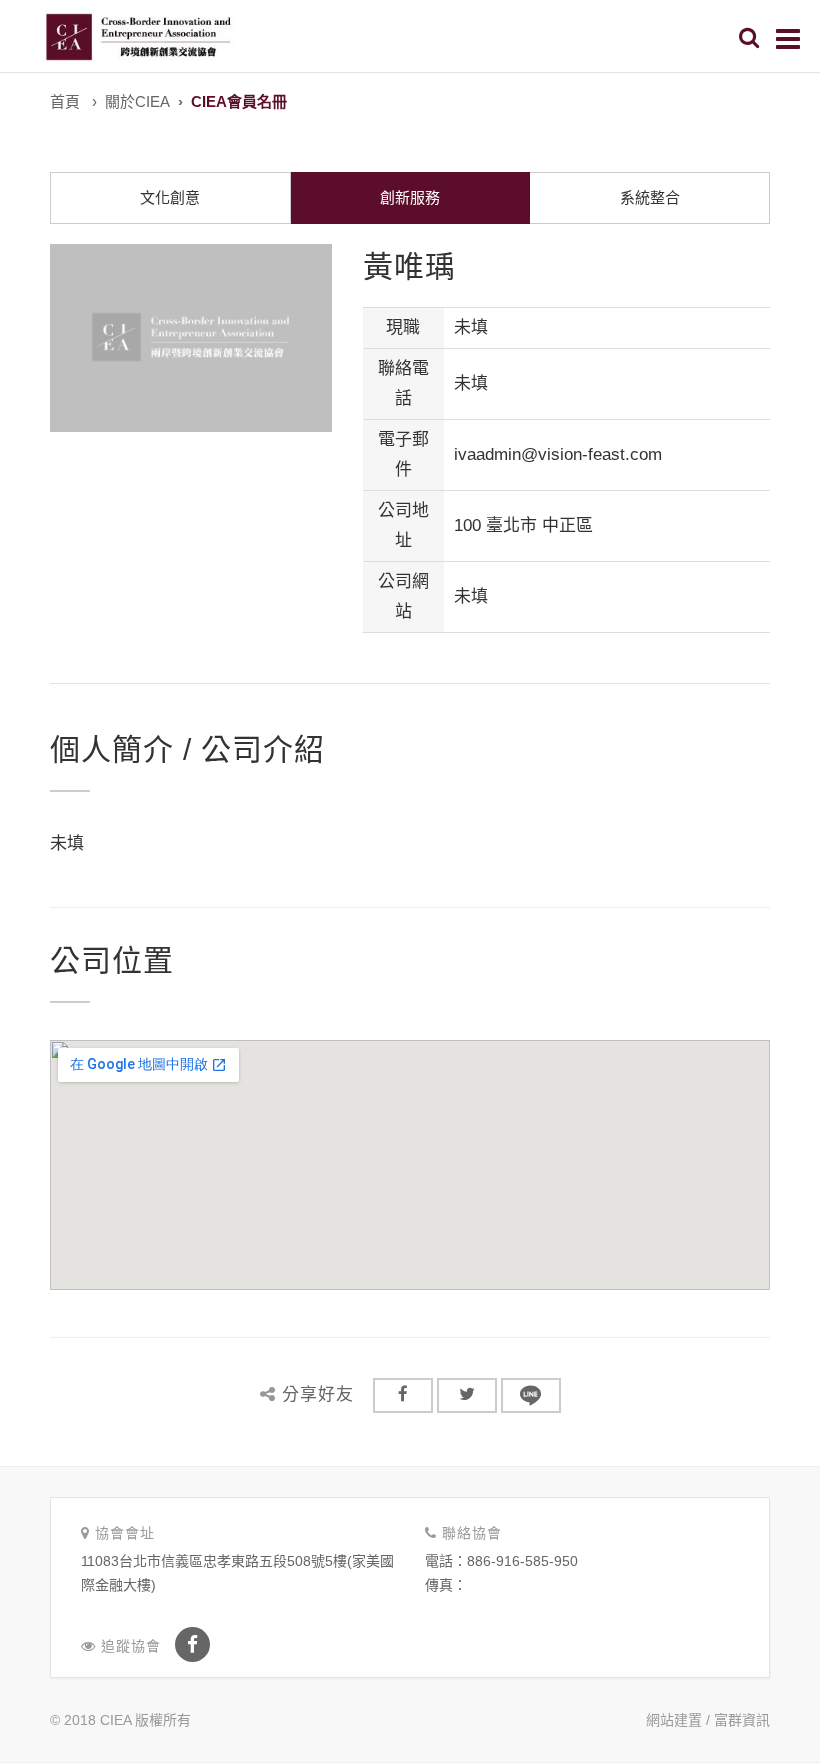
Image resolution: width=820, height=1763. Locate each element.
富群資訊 (742, 1720)
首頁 (65, 101)
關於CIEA (137, 101)
